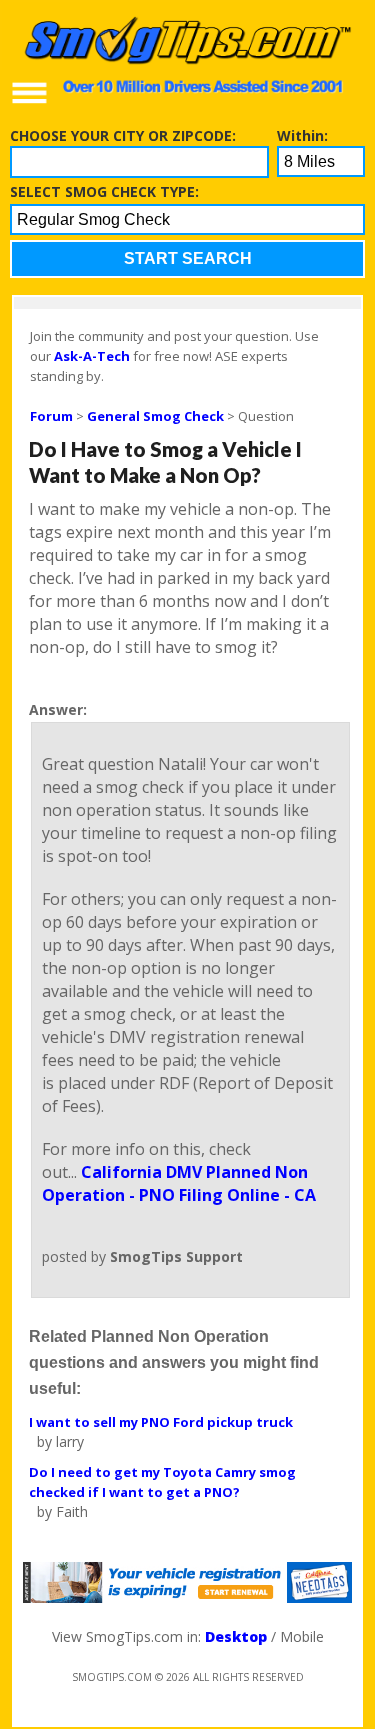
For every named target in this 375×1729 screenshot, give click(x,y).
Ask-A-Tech (92, 356)
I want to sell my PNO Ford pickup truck (161, 1422)
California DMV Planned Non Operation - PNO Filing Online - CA (179, 1183)
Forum (51, 416)
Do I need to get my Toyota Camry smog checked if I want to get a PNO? (162, 1482)
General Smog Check (155, 416)
